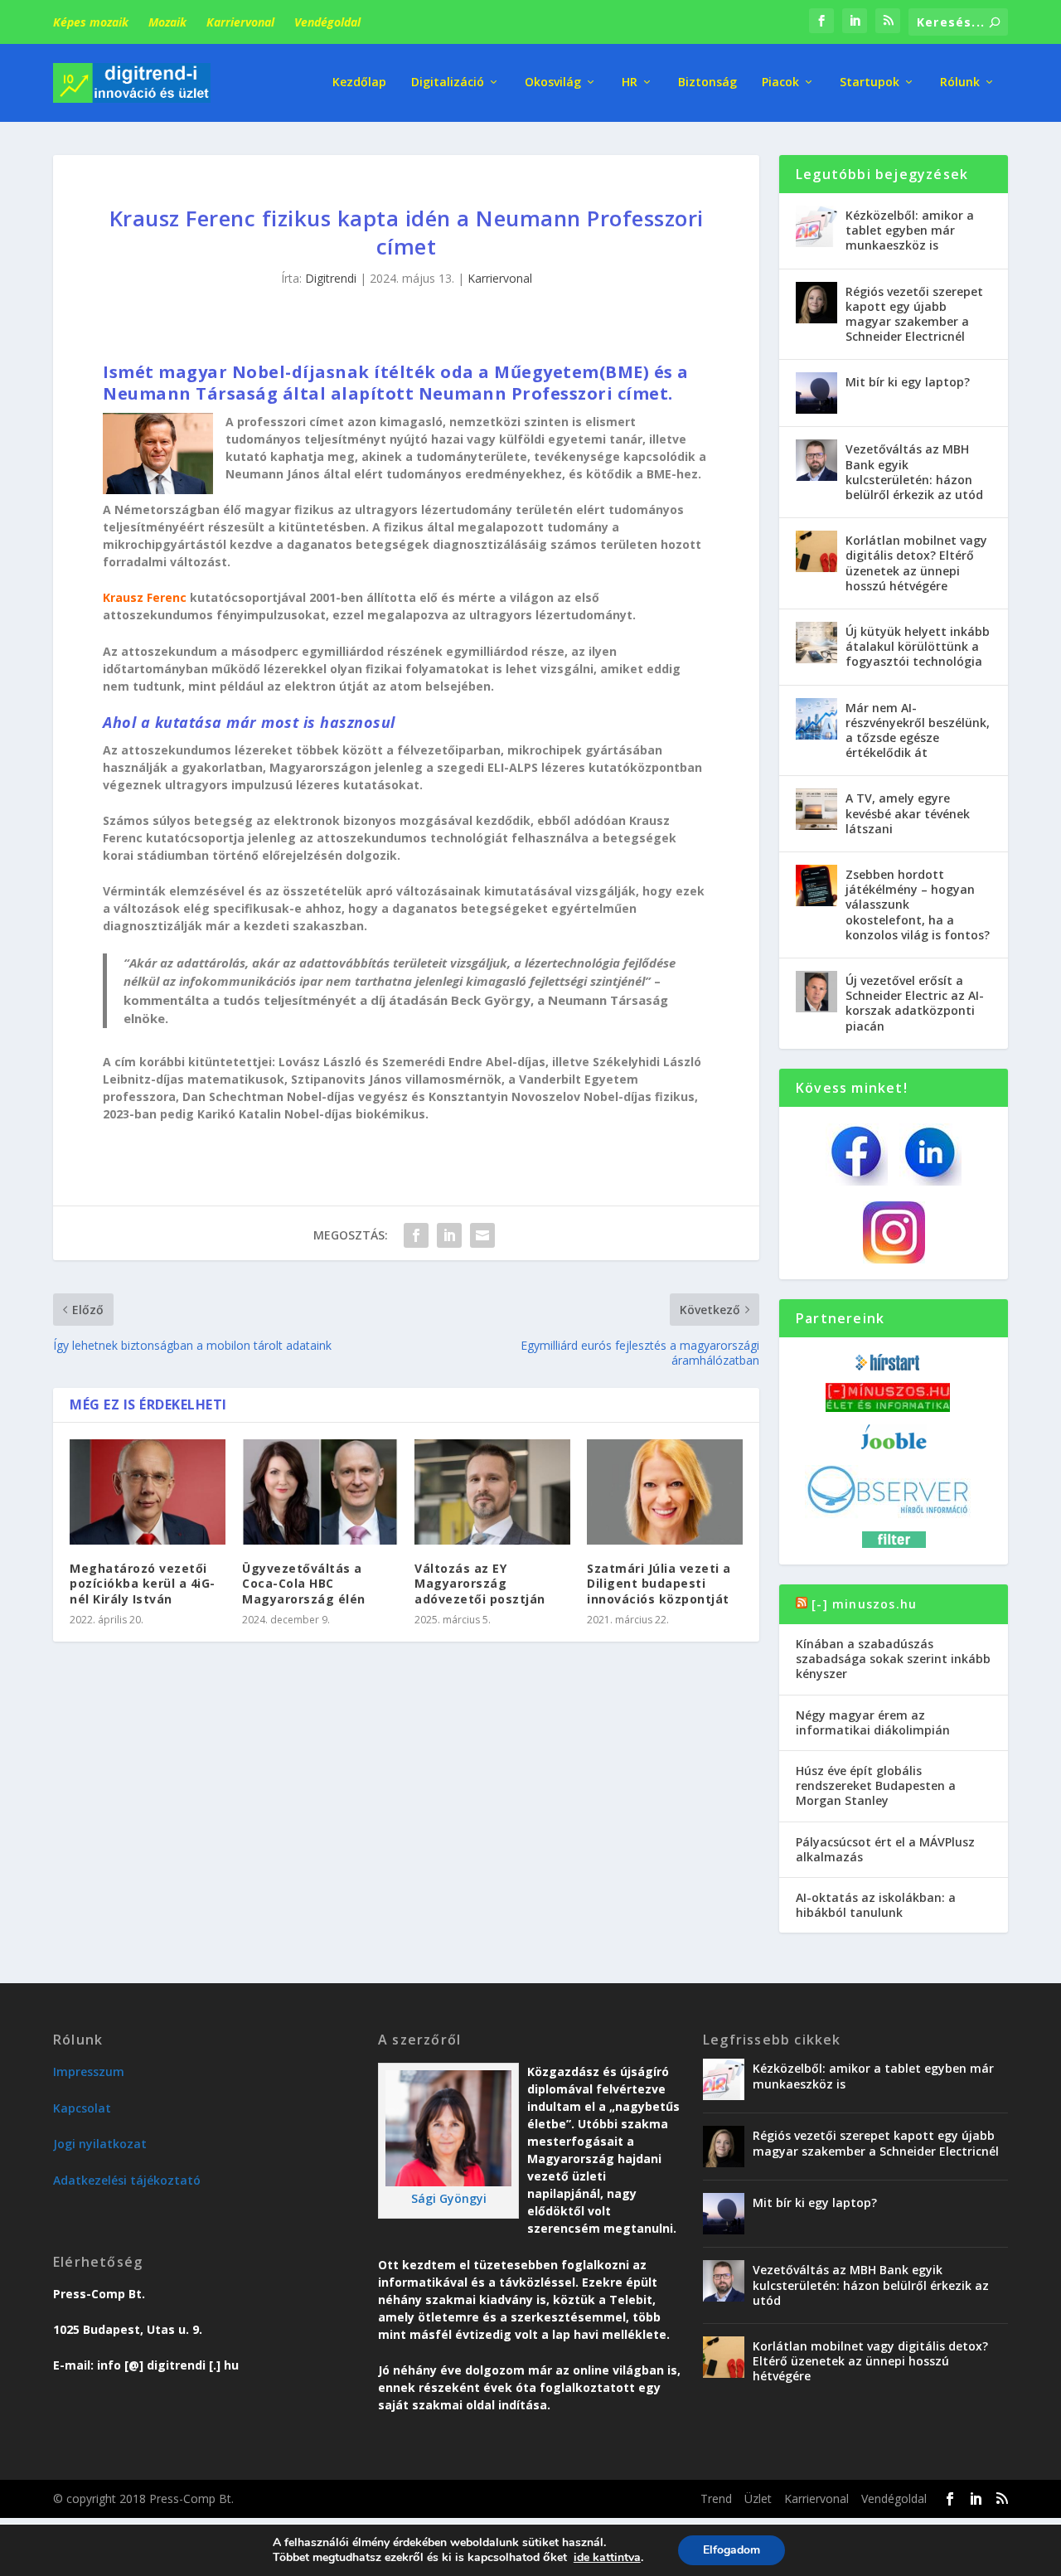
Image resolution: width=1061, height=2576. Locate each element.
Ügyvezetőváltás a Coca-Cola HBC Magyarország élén (304, 1583)
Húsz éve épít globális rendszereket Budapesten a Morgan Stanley (876, 1785)
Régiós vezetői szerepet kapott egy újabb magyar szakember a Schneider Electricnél (914, 314)
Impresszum (89, 2071)
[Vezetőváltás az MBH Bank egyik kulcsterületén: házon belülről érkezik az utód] (816, 460)
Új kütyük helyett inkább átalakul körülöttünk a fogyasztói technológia (918, 646)
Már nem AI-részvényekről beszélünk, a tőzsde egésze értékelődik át (918, 730)
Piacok (780, 82)
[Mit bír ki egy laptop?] (816, 393)
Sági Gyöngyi (449, 2198)
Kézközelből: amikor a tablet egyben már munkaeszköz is (910, 230)
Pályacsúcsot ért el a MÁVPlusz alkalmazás (885, 1849)
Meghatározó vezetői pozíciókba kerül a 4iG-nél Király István (143, 1583)
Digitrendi (331, 278)
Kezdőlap (359, 82)
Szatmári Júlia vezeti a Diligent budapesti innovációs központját (659, 1583)
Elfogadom (732, 2550)
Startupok (870, 82)
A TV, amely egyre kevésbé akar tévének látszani (908, 813)
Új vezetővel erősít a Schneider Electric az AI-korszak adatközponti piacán (915, 1003)
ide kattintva (607, 2558)
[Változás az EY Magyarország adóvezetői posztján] (492, 1492)
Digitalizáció (448, 82)
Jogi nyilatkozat (100, 2144)
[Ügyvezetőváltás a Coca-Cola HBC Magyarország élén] (320, 1492)
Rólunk (960, 82)
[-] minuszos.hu (864, 1604)
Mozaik (167, 22)
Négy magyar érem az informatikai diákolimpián (873, 1722)
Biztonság (707, 82)
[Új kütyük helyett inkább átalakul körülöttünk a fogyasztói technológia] (816, 643)
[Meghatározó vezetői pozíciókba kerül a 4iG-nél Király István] (148, 1492)
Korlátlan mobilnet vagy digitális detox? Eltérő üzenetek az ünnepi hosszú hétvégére (916, 563)
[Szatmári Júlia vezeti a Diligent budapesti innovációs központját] (665, 1492)
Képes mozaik (91, 22)
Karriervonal (240, 22)
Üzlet (758, 2498)
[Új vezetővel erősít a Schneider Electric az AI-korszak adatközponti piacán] (816, 992)
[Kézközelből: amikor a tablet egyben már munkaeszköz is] (816, 226)
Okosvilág (553, 82)
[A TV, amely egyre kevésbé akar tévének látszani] (816, 809)
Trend (716, 2498)
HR (630, 82)
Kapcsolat (82, 2108)
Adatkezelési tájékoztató (127, 2180)
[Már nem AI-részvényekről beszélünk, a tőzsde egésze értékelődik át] (816, 719)
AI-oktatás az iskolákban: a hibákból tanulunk (876, 1905)
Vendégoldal (327, 22)
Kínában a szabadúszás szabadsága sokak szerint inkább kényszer (893, 1659)
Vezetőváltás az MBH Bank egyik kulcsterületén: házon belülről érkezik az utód (914, 472)
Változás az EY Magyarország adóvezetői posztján (480, 1583)
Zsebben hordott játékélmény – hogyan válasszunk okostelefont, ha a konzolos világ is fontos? (918, 905)
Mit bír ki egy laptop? (908, 382)
